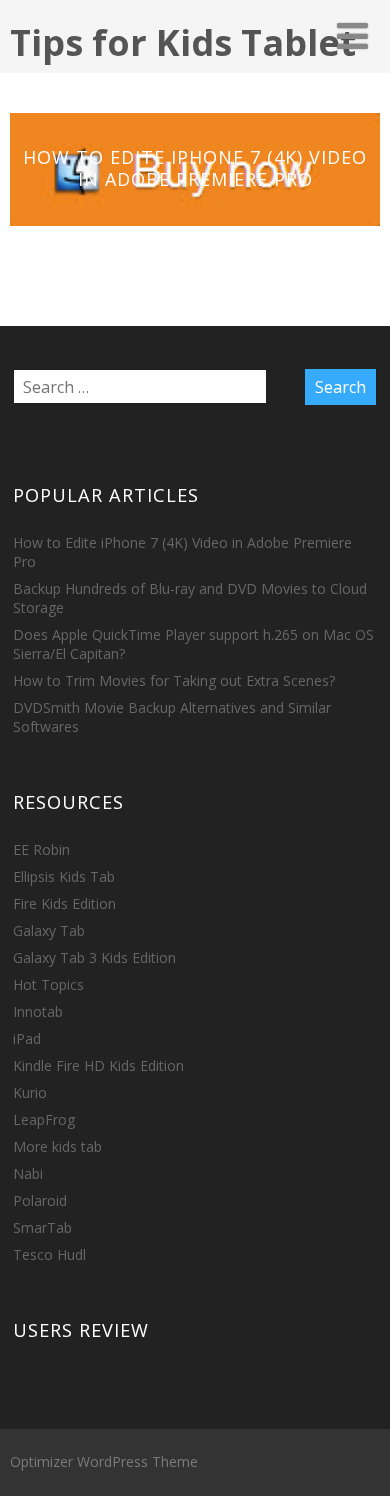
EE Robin (41, 849)
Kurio (30, 1092)
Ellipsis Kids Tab (64, 876)
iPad (27, 1038)
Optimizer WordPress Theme (104, 1461)
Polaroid (40, 1200)
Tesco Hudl (49, 1254)
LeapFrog (44, 1119)
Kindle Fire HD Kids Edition (98, 1065)
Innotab (38, 1011)
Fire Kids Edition (64, 903)
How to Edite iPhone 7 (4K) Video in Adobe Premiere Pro (195, 168)
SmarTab (42, 1227)
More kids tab (57, 1146)
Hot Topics (48, 984)
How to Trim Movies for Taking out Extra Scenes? (174, 680)
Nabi (28, 1173)
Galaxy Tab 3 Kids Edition (94, 957)
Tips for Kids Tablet (183, 42)
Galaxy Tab (49, 930)
